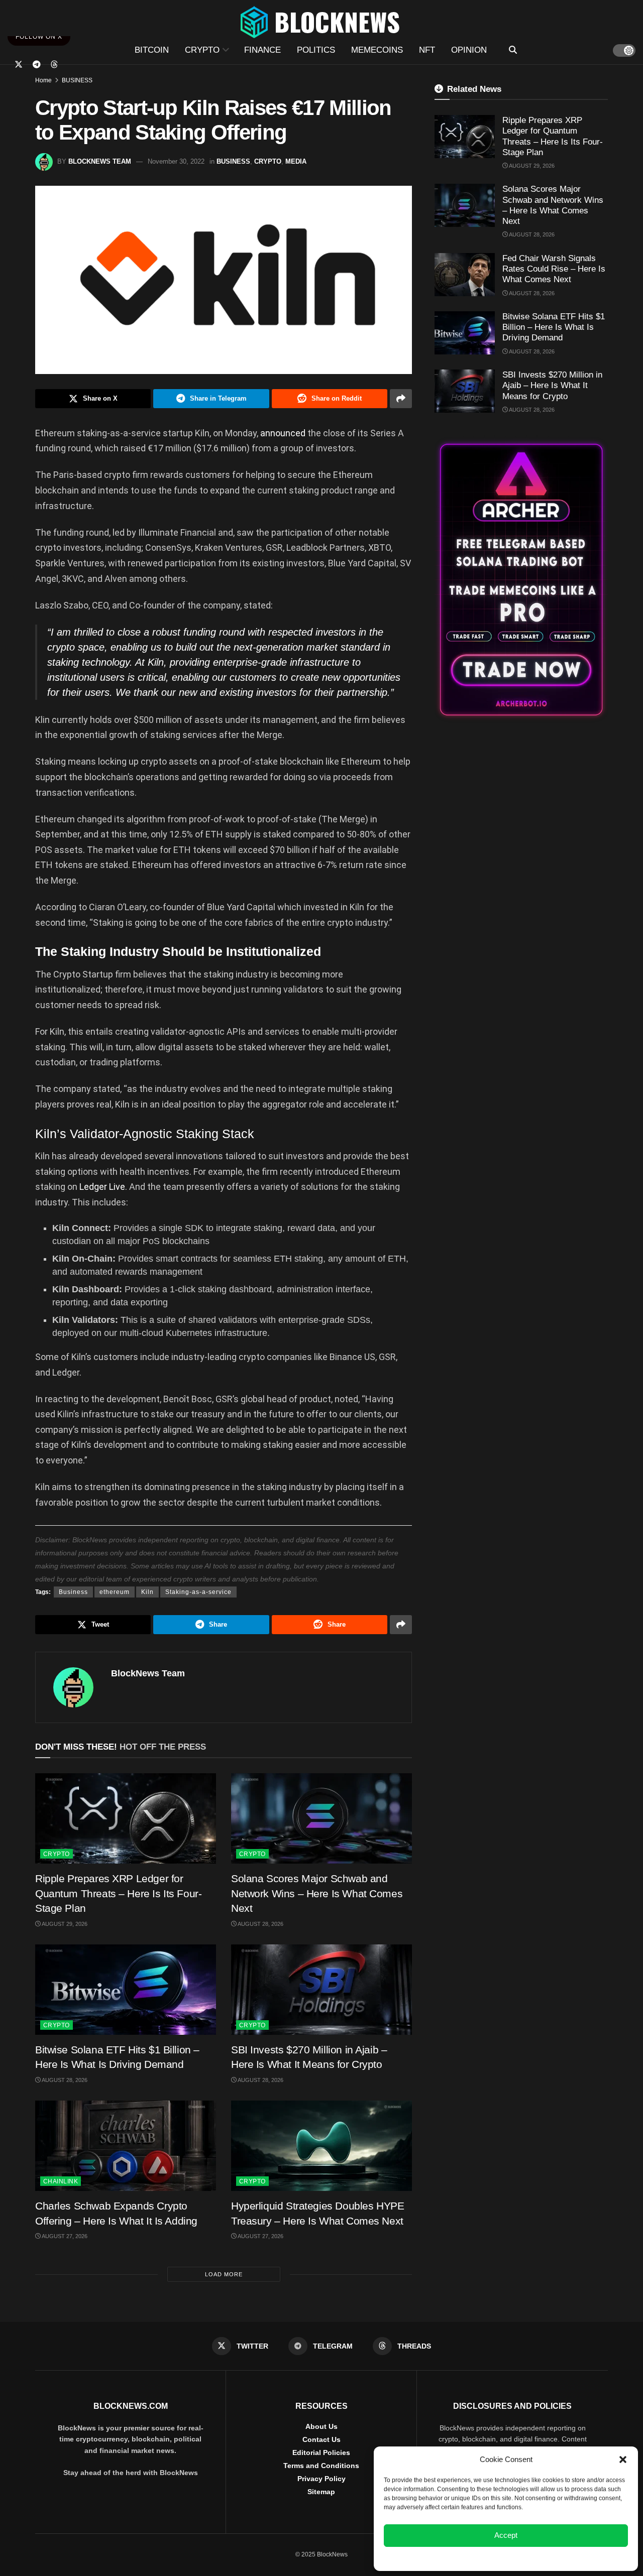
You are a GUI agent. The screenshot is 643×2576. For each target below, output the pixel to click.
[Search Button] (513, 50)
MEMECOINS (377, 50)
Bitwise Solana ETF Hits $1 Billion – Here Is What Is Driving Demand (554, 327)
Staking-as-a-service (198, 1592)
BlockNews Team (100, 161)
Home (43, 80)
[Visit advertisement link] (521, 580)
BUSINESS (77, 80)
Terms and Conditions (321, 2466)
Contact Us (321, 2439)
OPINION (469, 50)
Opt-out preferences (476, 2558)
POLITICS (316, 50)
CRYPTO (202, 50)
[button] (623, 2460)
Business (73, 1592)
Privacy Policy (321, 2479)
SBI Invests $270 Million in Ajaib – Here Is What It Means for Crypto (552, 386)
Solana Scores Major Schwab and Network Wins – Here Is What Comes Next (317, 1893)
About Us (321, 2426)
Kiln (147, 1592)
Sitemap (321, 2492)
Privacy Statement (533, 2558)
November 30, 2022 (176, 161)
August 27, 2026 (64, 2236)
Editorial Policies (321, 2452)
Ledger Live (102, 1187)
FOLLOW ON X (39, 37)
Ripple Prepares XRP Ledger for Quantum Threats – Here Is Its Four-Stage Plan (118, 1893)
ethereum (115, 1592)
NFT (427, 50)
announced (283, 433)
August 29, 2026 (64, 1924)
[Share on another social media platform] (401, 399)
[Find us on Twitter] (19, 65)
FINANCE (262, 50)
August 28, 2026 (260, 1924)
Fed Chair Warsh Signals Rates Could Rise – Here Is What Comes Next (554, 269)
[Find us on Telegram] (37, 65)
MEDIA (296, 161)
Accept (506, 2535)
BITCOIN (152, 50)
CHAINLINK (61, 2181)
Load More (224, 2274)
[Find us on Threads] (54, 65)
